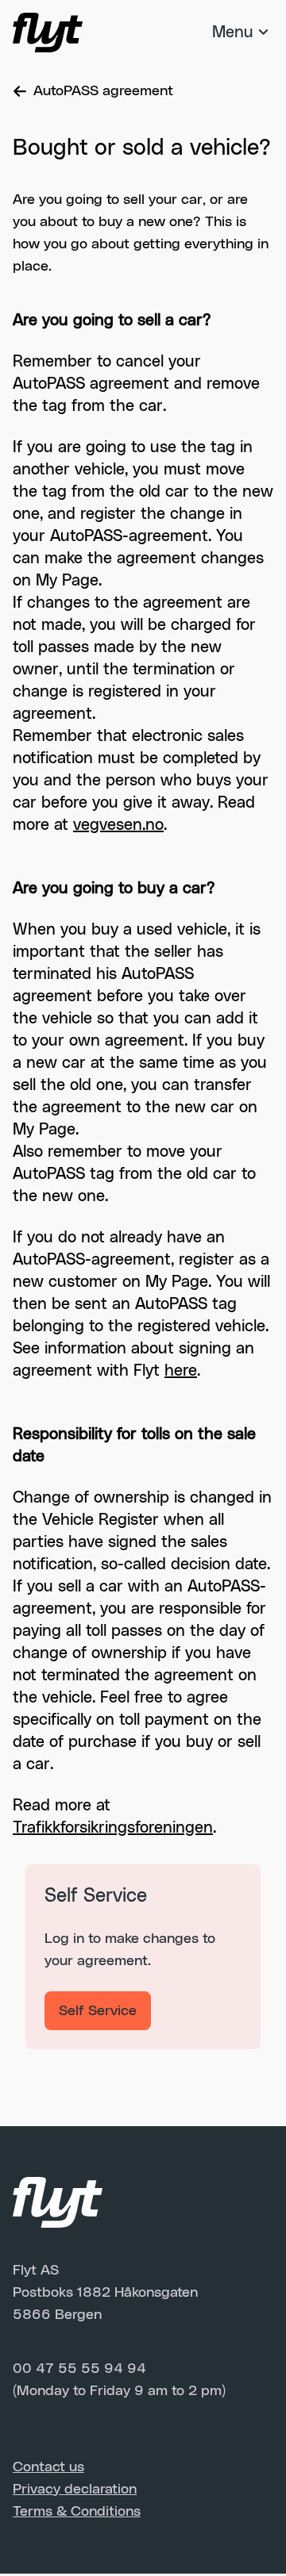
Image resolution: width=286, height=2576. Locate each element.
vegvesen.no (118, 825)
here (181, 1371)
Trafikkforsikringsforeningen (113, 1828)
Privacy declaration (75, 2490)
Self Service (98, 2011)
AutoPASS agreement (103, 91)
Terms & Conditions (77, 2512)
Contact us (48, 2467)
